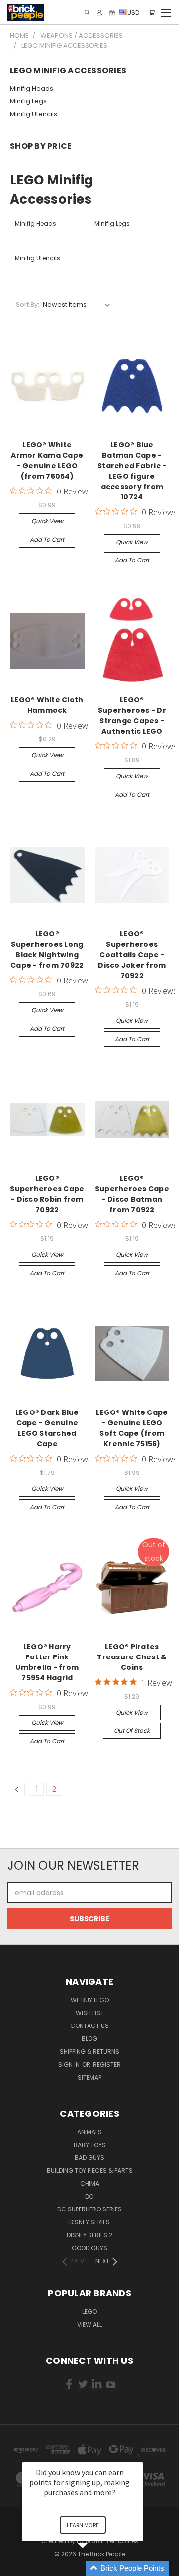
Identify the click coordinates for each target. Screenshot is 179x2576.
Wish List (90, 2013)
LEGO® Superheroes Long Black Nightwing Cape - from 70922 (47, 950)
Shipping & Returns (89, 2052)
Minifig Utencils (34, 114)
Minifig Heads (32, 89)
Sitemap (89, 2077)
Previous (15, 2566)
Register (107, 2064)
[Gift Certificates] (112, 13)
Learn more (83, 2525)
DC (89, 2196)
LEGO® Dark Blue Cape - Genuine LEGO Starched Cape (47, 1428)
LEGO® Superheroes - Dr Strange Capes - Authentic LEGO (132, 715)
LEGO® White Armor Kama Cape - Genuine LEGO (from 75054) (47, 460)
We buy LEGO (90, 2000)
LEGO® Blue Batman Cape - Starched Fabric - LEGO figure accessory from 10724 (132, 471)
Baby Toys (90, 2145)
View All (89, 2324)
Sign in (70, 2064)
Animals (89, 2132)
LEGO (89, 2311)
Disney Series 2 (89, 2235)
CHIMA (90, 2183)
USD (133, 12)
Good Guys (89, 2248)
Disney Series (89, 2222)
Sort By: (28, 304)
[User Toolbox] (99, 13)
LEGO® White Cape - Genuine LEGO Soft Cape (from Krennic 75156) (132, 1428)
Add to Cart (47, 539)
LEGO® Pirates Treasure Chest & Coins (132, 1657)
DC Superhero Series (89, 2209)
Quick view (47, 521)
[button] (94, 2568)
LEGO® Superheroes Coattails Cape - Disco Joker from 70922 (132, 955)
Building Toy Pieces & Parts (90, 2171)
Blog (89, 2039)
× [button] (139, 2456)
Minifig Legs (28, 101)
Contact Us (89, 2026)
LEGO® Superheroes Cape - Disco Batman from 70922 (132, 1194)
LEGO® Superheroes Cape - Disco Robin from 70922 (47, 1194)
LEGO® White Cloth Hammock (47, 705)
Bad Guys (89, 2158)
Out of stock (132, 1731)
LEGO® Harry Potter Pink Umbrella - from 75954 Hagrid (47, 1662)
